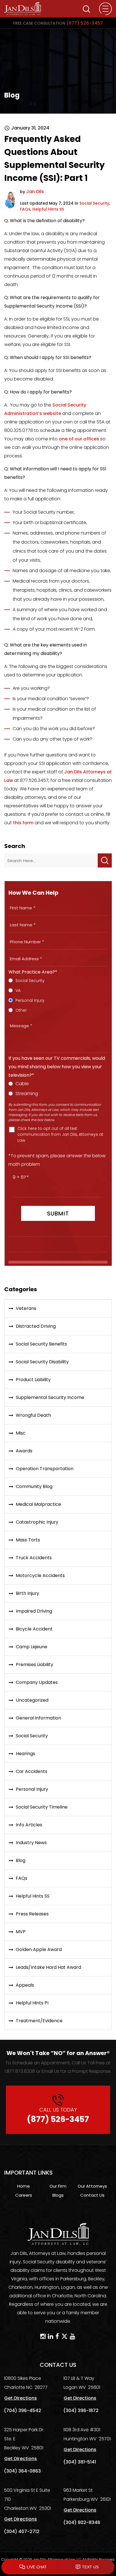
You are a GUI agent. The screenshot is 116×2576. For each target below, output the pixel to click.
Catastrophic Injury (37, 1522)
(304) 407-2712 (22, 2531)
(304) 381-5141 (80, 2462)
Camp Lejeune (32, 1647)
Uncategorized (32, 1700)
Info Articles (29, 1825)
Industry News (31, 1843)
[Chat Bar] (58, 2567)
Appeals (25, 1985)
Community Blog (34, 1486)
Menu (105, 9)
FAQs (25, 209)
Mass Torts (28, 1540)
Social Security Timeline (42, 1807)
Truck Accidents (34, 1558)
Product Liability (33, 1380)
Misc (21, 1433)
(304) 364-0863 (22, 2471)
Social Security (94, 203)
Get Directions (21, 2398)
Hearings (25, 1754)
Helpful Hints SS (48, 209)
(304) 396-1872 (81, 2410)
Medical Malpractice (38, 1504)
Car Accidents (32, 1771)
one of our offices (79, 439)
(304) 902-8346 (82, 2522)
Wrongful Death (33, 1415)
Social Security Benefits (41, 1344)
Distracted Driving (36, 1326)
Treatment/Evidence (39, 2021)
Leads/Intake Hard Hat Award (48, 1967)
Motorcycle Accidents (40, 1575)
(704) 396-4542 (23, 2410)
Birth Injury (27, 1593)
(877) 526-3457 (58, 23)
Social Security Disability (42, 1362)
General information (38, 1718)
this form (23, 823)
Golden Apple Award (39, 1949)
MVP (21, 1932)
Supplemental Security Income (50, 1397)
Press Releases (32, 1914)
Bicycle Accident (34, 1629)
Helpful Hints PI (32, 2003)
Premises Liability (34, 1665)
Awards (24, 1451)
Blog (21, 1860)
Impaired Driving (34, 1611)
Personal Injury (32, 1789)
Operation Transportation (45, 1469)
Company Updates (37, 1682)
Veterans (26, 1308)
